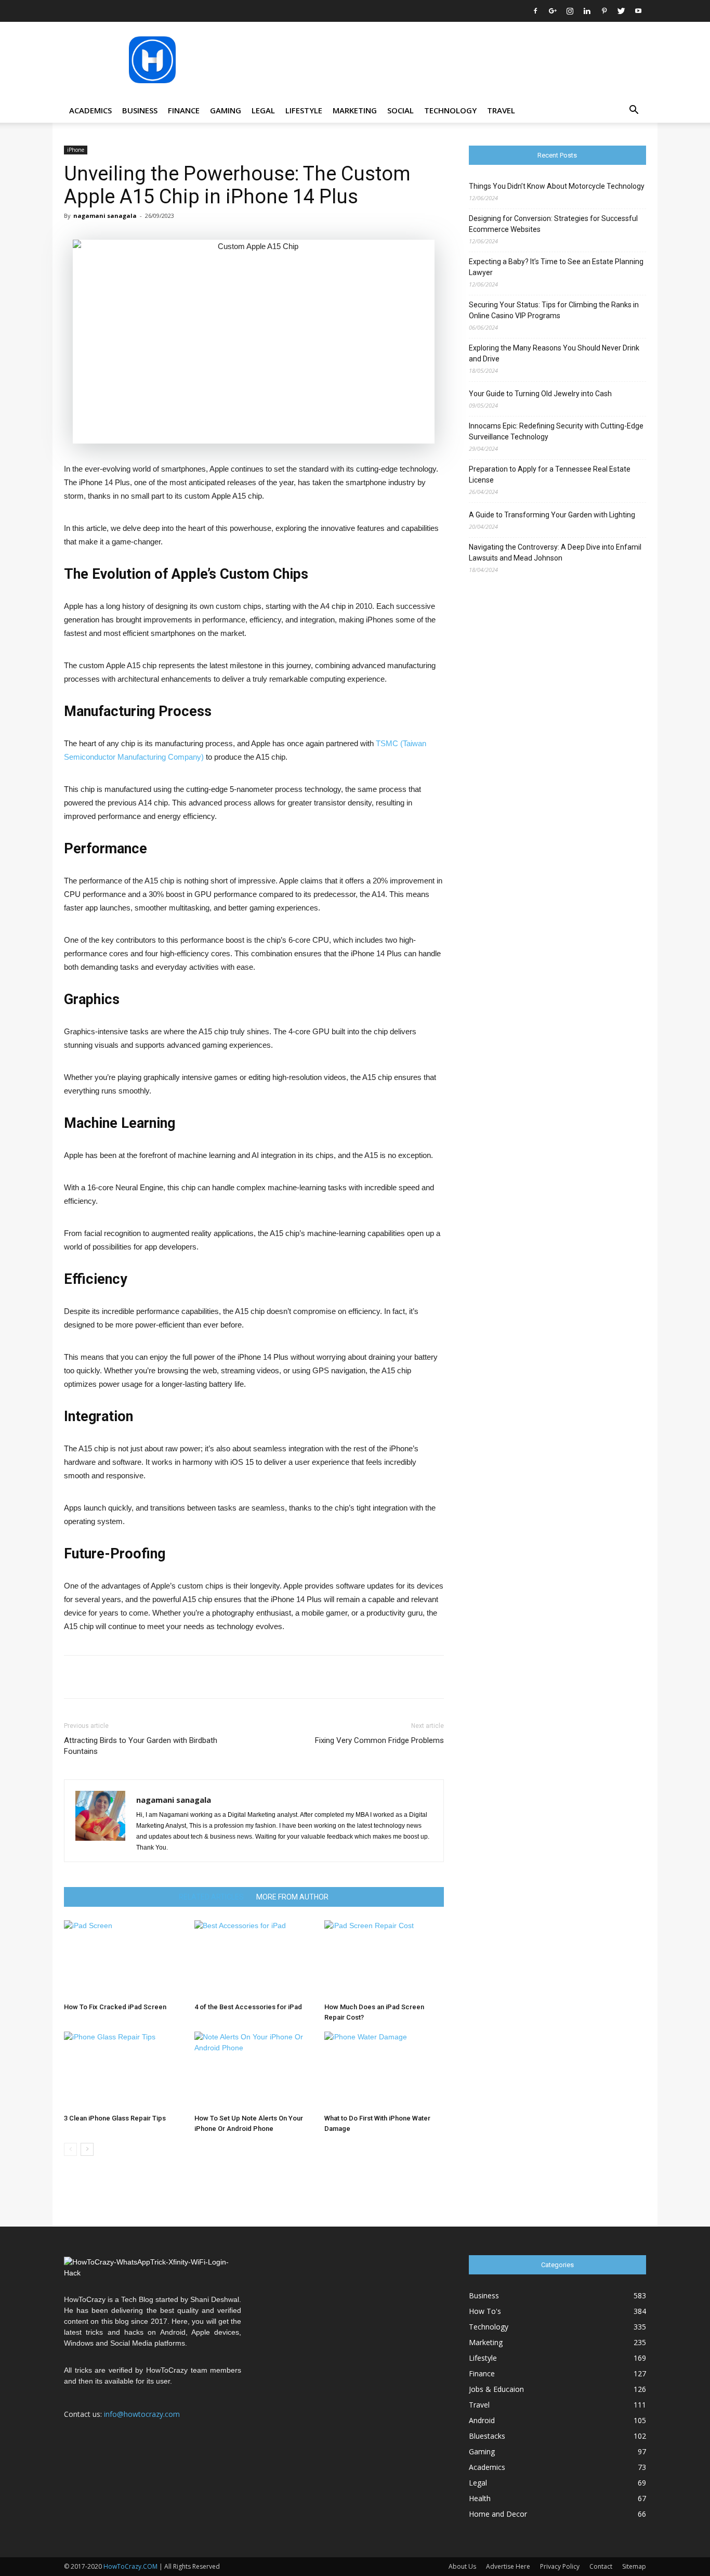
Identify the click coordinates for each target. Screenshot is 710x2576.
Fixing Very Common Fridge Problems (379, 1740)
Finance (184, 110)
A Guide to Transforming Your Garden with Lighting (552, 515)
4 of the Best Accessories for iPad (248, 2007)
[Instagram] (570, 11)
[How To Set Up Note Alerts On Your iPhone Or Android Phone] (254, 2071)
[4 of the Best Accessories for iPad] (254, 1959)
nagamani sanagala (105, 216)
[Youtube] (638, 11)
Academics (90, 110)
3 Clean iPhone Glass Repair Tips (115, 2118)
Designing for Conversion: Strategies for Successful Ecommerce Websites (553, 224)
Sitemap (634, 2566)
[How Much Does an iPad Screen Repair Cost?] (384, 1959)
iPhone (76, 150)
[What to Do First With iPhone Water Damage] (384, 2071)
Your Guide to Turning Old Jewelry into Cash (540, 394)
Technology (450, 110)
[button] (634, 111)
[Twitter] (621, 11)
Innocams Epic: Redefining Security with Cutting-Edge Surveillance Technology (556, 431)
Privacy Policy (560, 2566)
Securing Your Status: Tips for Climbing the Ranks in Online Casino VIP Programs (554, 310)
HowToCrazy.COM (130, 2566)
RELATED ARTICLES (211, 1897)
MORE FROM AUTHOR (292, 1897)
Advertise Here (508, 2566)
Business (140, 110)
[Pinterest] (604, 11)
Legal (263, 110)
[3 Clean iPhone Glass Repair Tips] (124, 2071)
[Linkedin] (587, 11)
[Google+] (553, 11)
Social (400, 110)
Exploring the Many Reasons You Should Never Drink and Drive (554, 353)
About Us (462, 2566)
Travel (501, 110)
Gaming (226, 110)
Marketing (355, 110)
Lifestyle (304, 110)
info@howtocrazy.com (142, 2414)
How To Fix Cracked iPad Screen (115, 2007)
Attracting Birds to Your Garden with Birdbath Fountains (141, 1746)
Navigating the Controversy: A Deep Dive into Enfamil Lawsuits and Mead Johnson (555, 552)
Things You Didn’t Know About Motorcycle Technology (557, 186)
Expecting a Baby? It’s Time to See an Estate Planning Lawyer (556, 267)
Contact (601, 2566)
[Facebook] (535, 11)
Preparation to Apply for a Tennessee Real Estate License (550, 474)
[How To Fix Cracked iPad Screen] (124, 1959)
